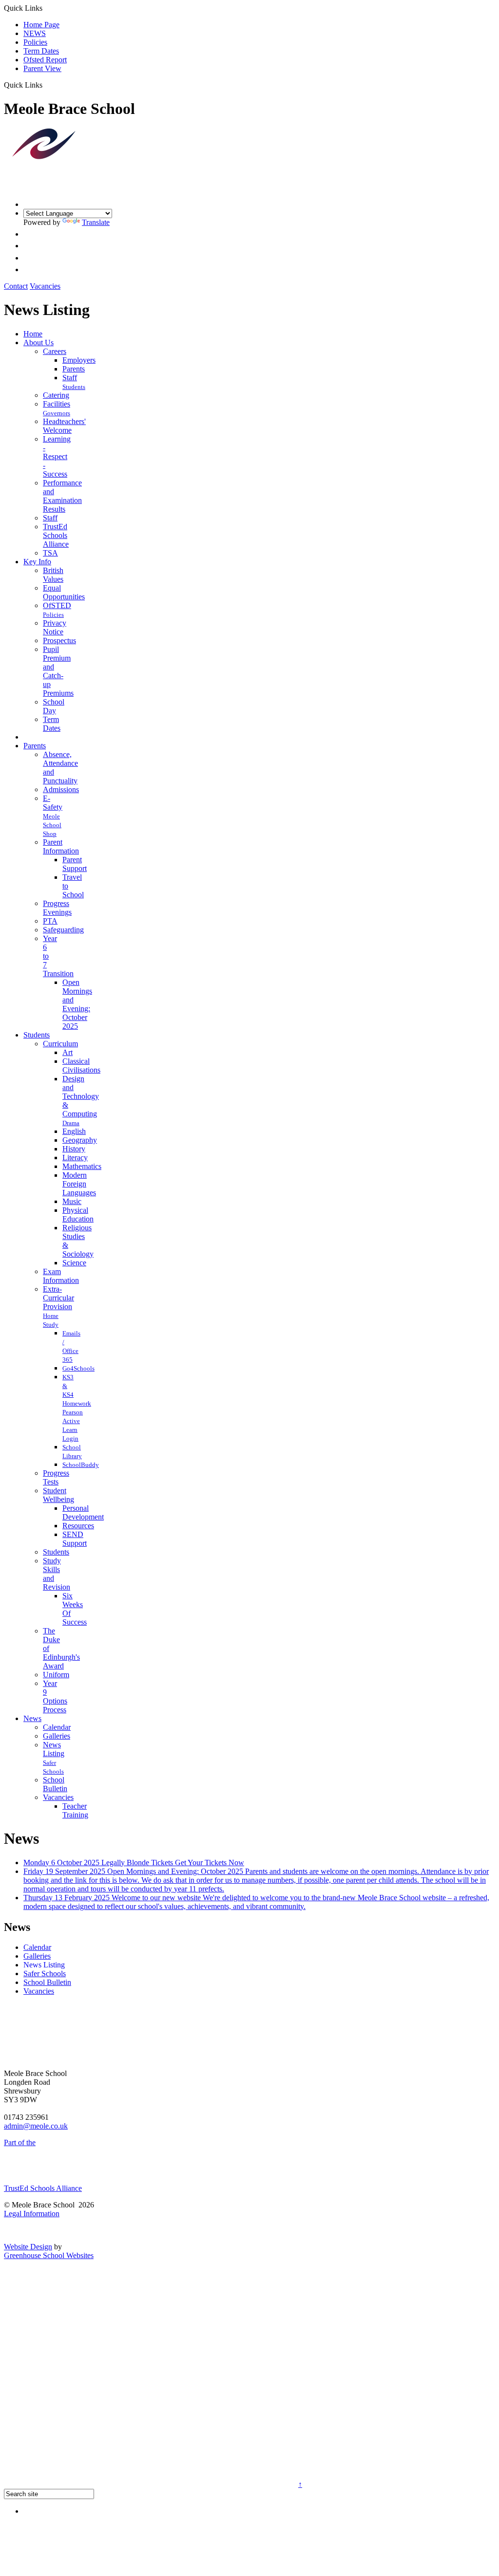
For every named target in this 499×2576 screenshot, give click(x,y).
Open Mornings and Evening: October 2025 (77, 1004)
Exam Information (61, 1276)
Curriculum (60, 1044)
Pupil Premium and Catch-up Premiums (58, 671)
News (32, 1718)
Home (33, 334)
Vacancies (45, 286)
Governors (57, 413)
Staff (70, 378)
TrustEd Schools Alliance (56, 535)
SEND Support (75, 1539)
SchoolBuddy (81, 1465)
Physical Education (78, 1214)
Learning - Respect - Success (57, 456)
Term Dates (41, 51)
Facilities (57, 404)
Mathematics (82, 1166)
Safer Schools (45, 1974)
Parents (74, 369)
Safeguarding (63, 930)
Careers (55, 351)
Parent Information (61, 846)
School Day (54, 706)
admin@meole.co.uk (36, 2126)
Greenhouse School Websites (49, 2255)
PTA (50, 921)
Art (67, 1052)
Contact (16, 286)
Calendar (57, 1727)
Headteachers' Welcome (64, 426)
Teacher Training (75, 1810)
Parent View (42, 68)
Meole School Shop (52, 825)
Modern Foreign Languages (79, 1184)
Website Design (28, 2247)
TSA (50, 553)
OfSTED (57, 605)
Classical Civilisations (81, 1066)
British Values (53, 575)
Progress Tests (56, 1477)
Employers (79, 360)
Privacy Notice (55, 627)
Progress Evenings (57, 908)
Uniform (56, 1675)
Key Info (37, 562)
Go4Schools (78, 1368)
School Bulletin (55, 1784)
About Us (38, 343)
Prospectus (59, 640)
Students (74, 387)
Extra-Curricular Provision (58, 1298)
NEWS (35, 33)
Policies (35, 42)
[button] (46, 85)
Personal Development (83, 1512)
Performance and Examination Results (62, 496)
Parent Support (75, 864)
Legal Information (32, 2214)
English (74, 1131)
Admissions (61, 789)
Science (74, 1263)
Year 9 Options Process (55, 1696)
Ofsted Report (45, 60)
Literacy (75, 1158)
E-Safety (53, 803)
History (74, 1149)
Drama (71, 1123)
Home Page (41, 25)
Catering (56, 395)
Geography (80, 1140)
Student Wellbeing (58, 1495)
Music (72, 1201)
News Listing (54, 1749)
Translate (96, 222)
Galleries (57, 1736)
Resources (78, 1526)
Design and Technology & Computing (81, 1096)
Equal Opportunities (64, 592)
